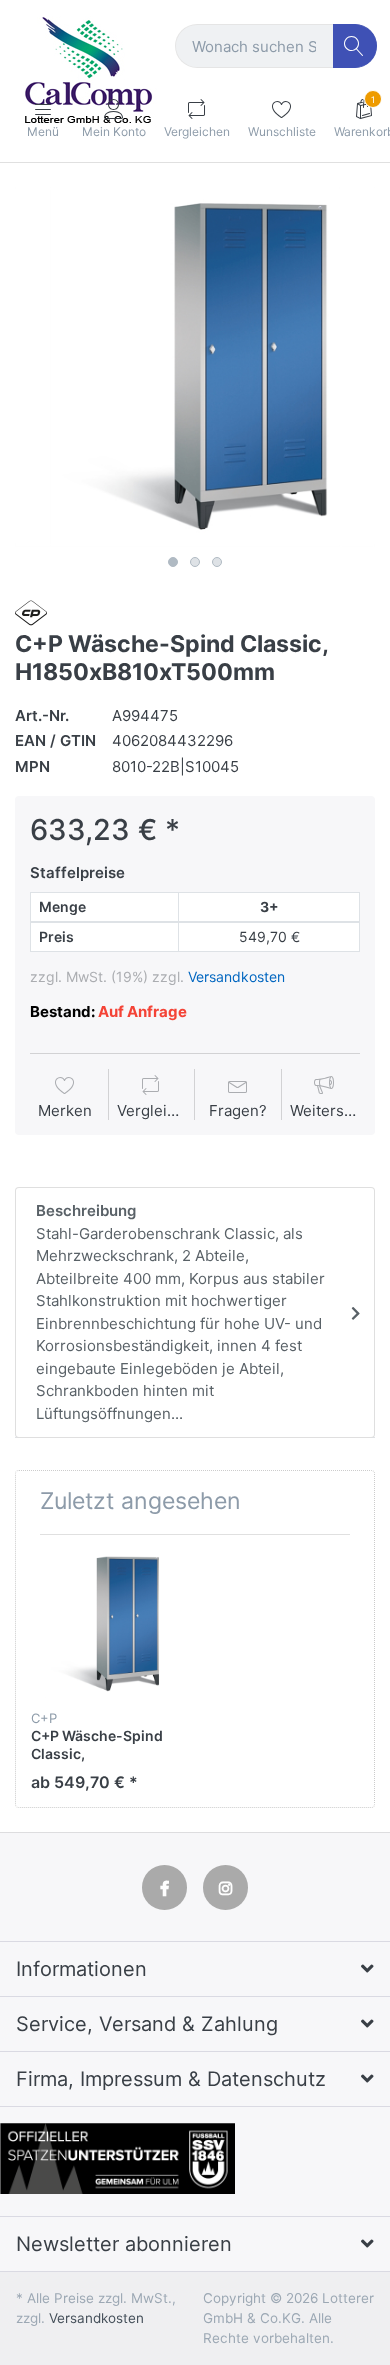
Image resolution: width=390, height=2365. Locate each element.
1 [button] (173, 562)
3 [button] (217, 562)
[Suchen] (355, 46)
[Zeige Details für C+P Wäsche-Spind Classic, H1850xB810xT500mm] (105, 1624)
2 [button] (195, 562)
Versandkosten (236, 976)
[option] (195, 367)
